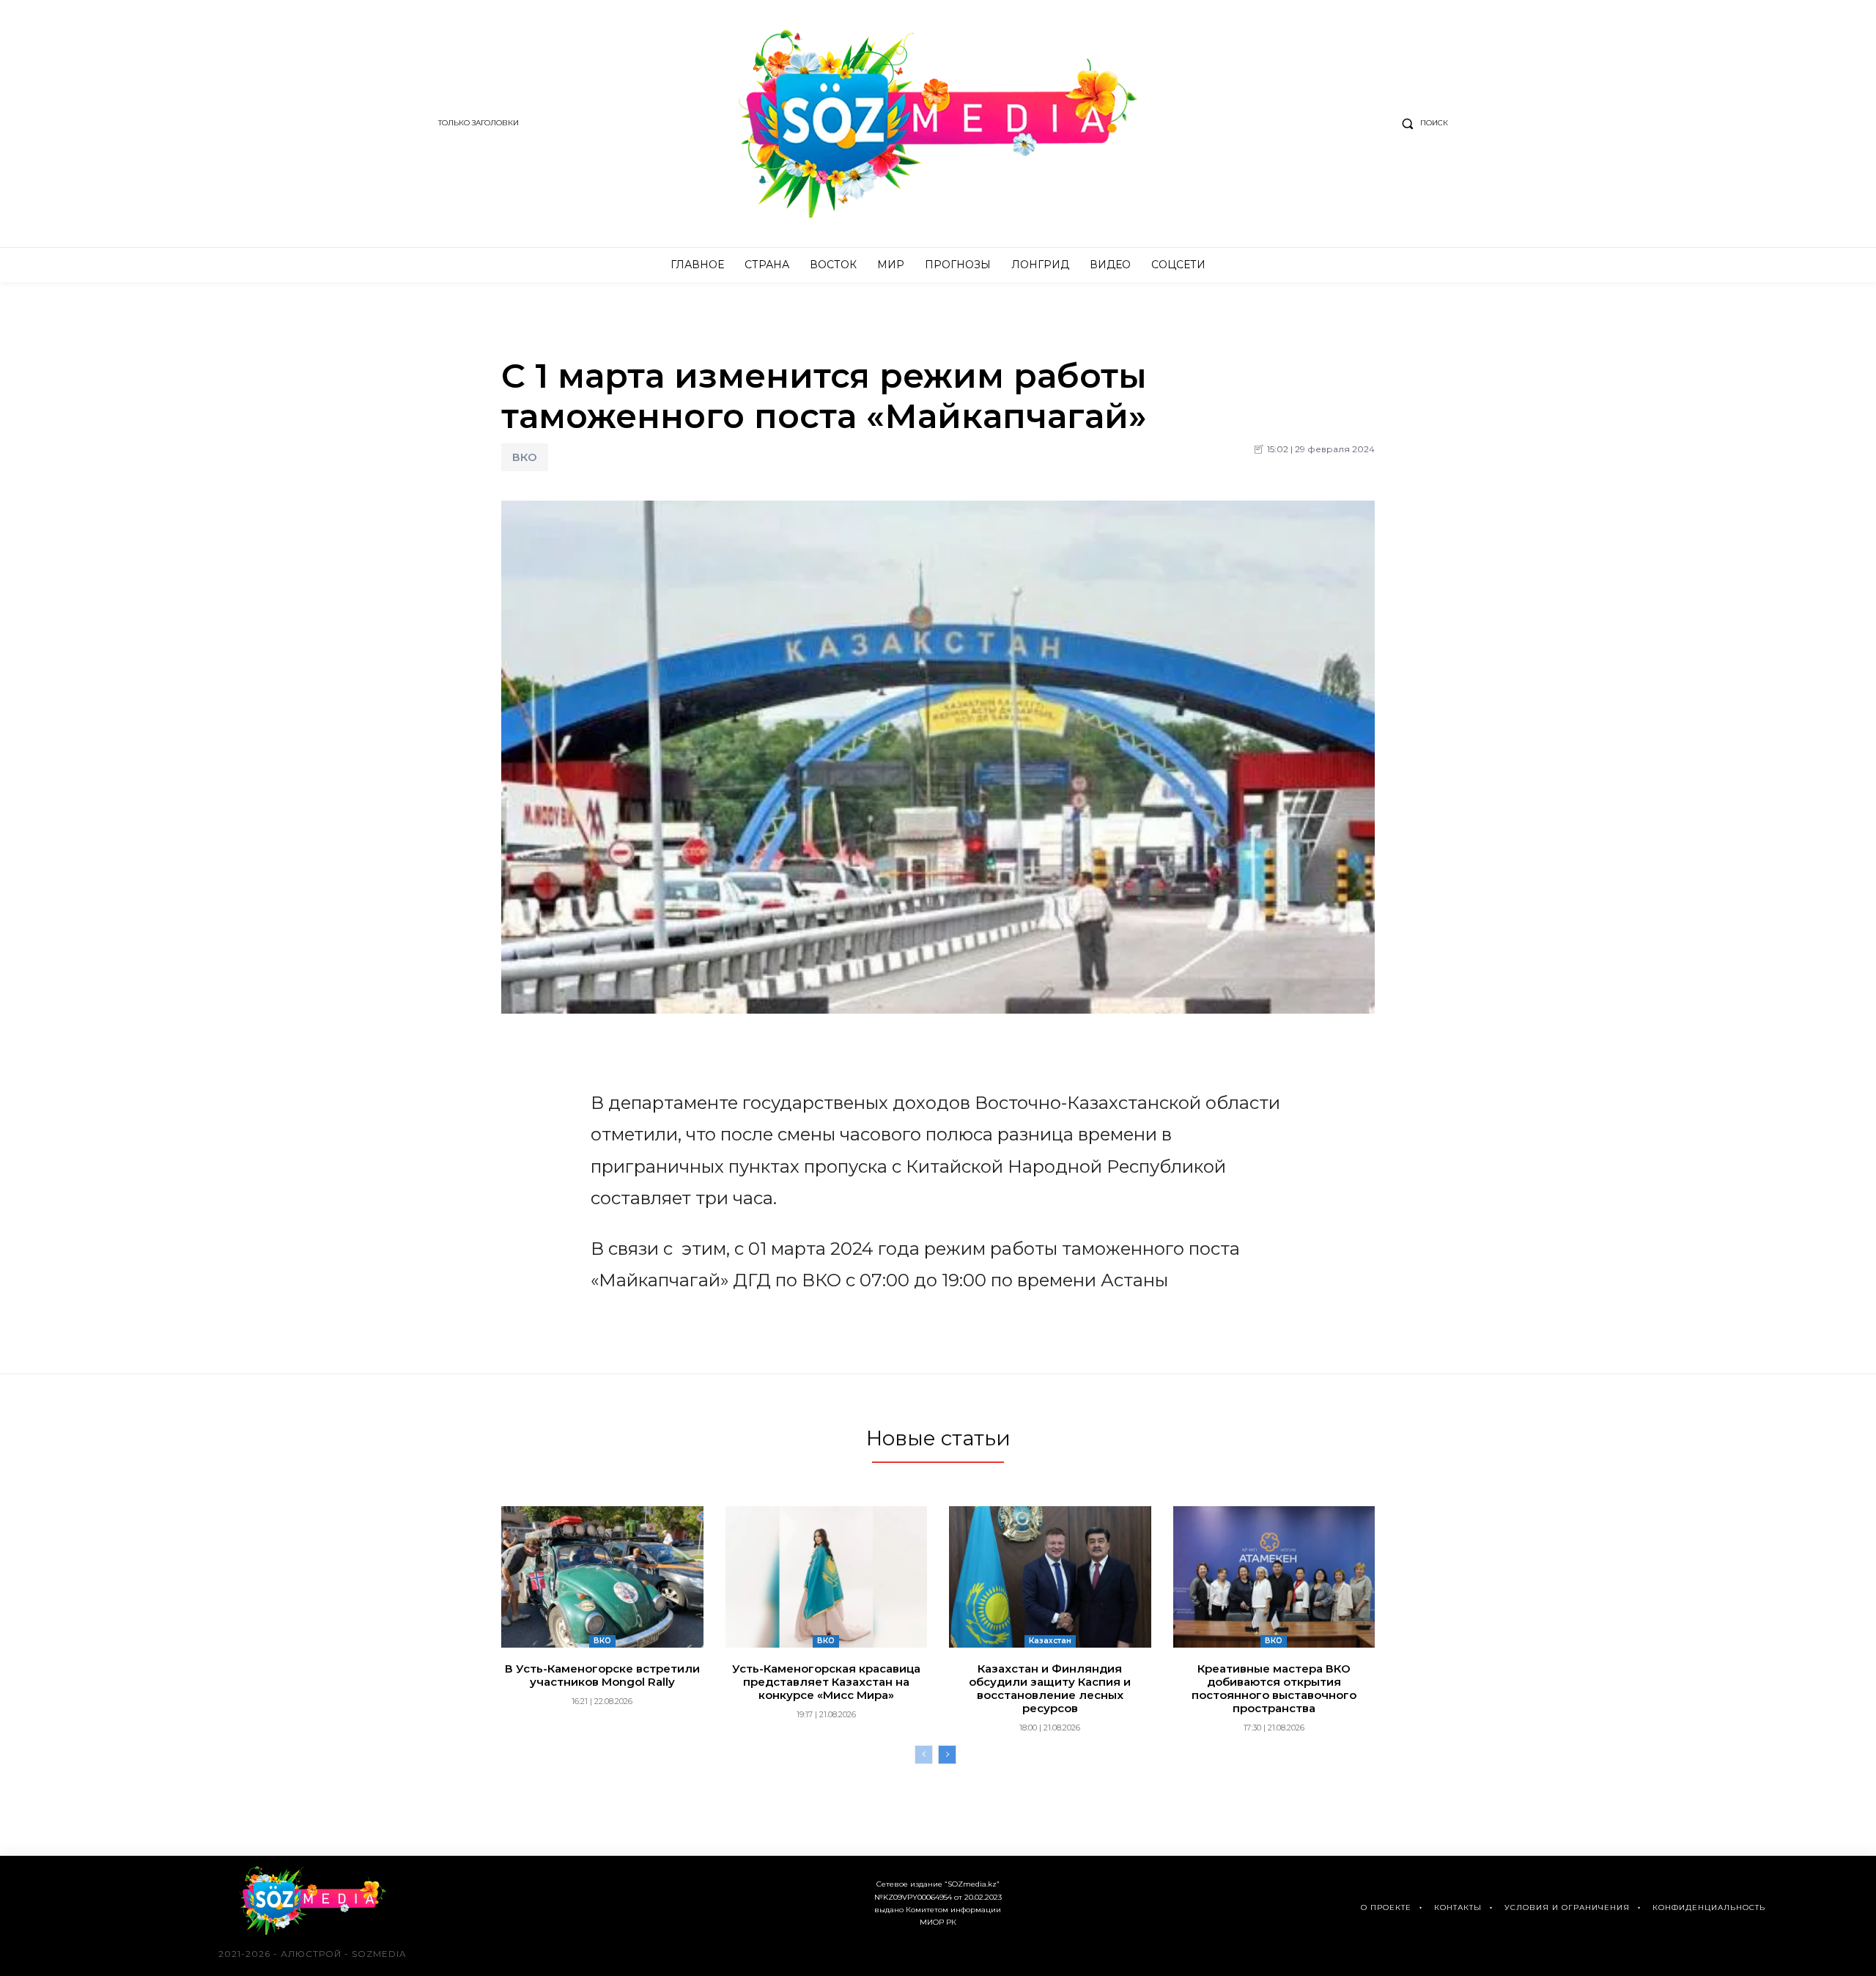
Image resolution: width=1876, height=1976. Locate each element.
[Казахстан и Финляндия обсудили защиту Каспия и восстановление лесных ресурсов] (1050, 1577)
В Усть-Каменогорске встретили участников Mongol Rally (602, 1675)
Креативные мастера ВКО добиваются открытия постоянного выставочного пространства (1274, 1688)
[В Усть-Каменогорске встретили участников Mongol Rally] (602, 1577)
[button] (1422, 123)
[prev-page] (924, 1755)
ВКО (525, 457)
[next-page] (947, 1755)
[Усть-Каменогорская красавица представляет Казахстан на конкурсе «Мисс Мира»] (827, 1577)
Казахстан (1050, 1641)
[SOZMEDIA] (938, 123)
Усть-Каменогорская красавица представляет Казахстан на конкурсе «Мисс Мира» (826, 1682)
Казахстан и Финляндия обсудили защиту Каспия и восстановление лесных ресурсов (1050, 1688)
